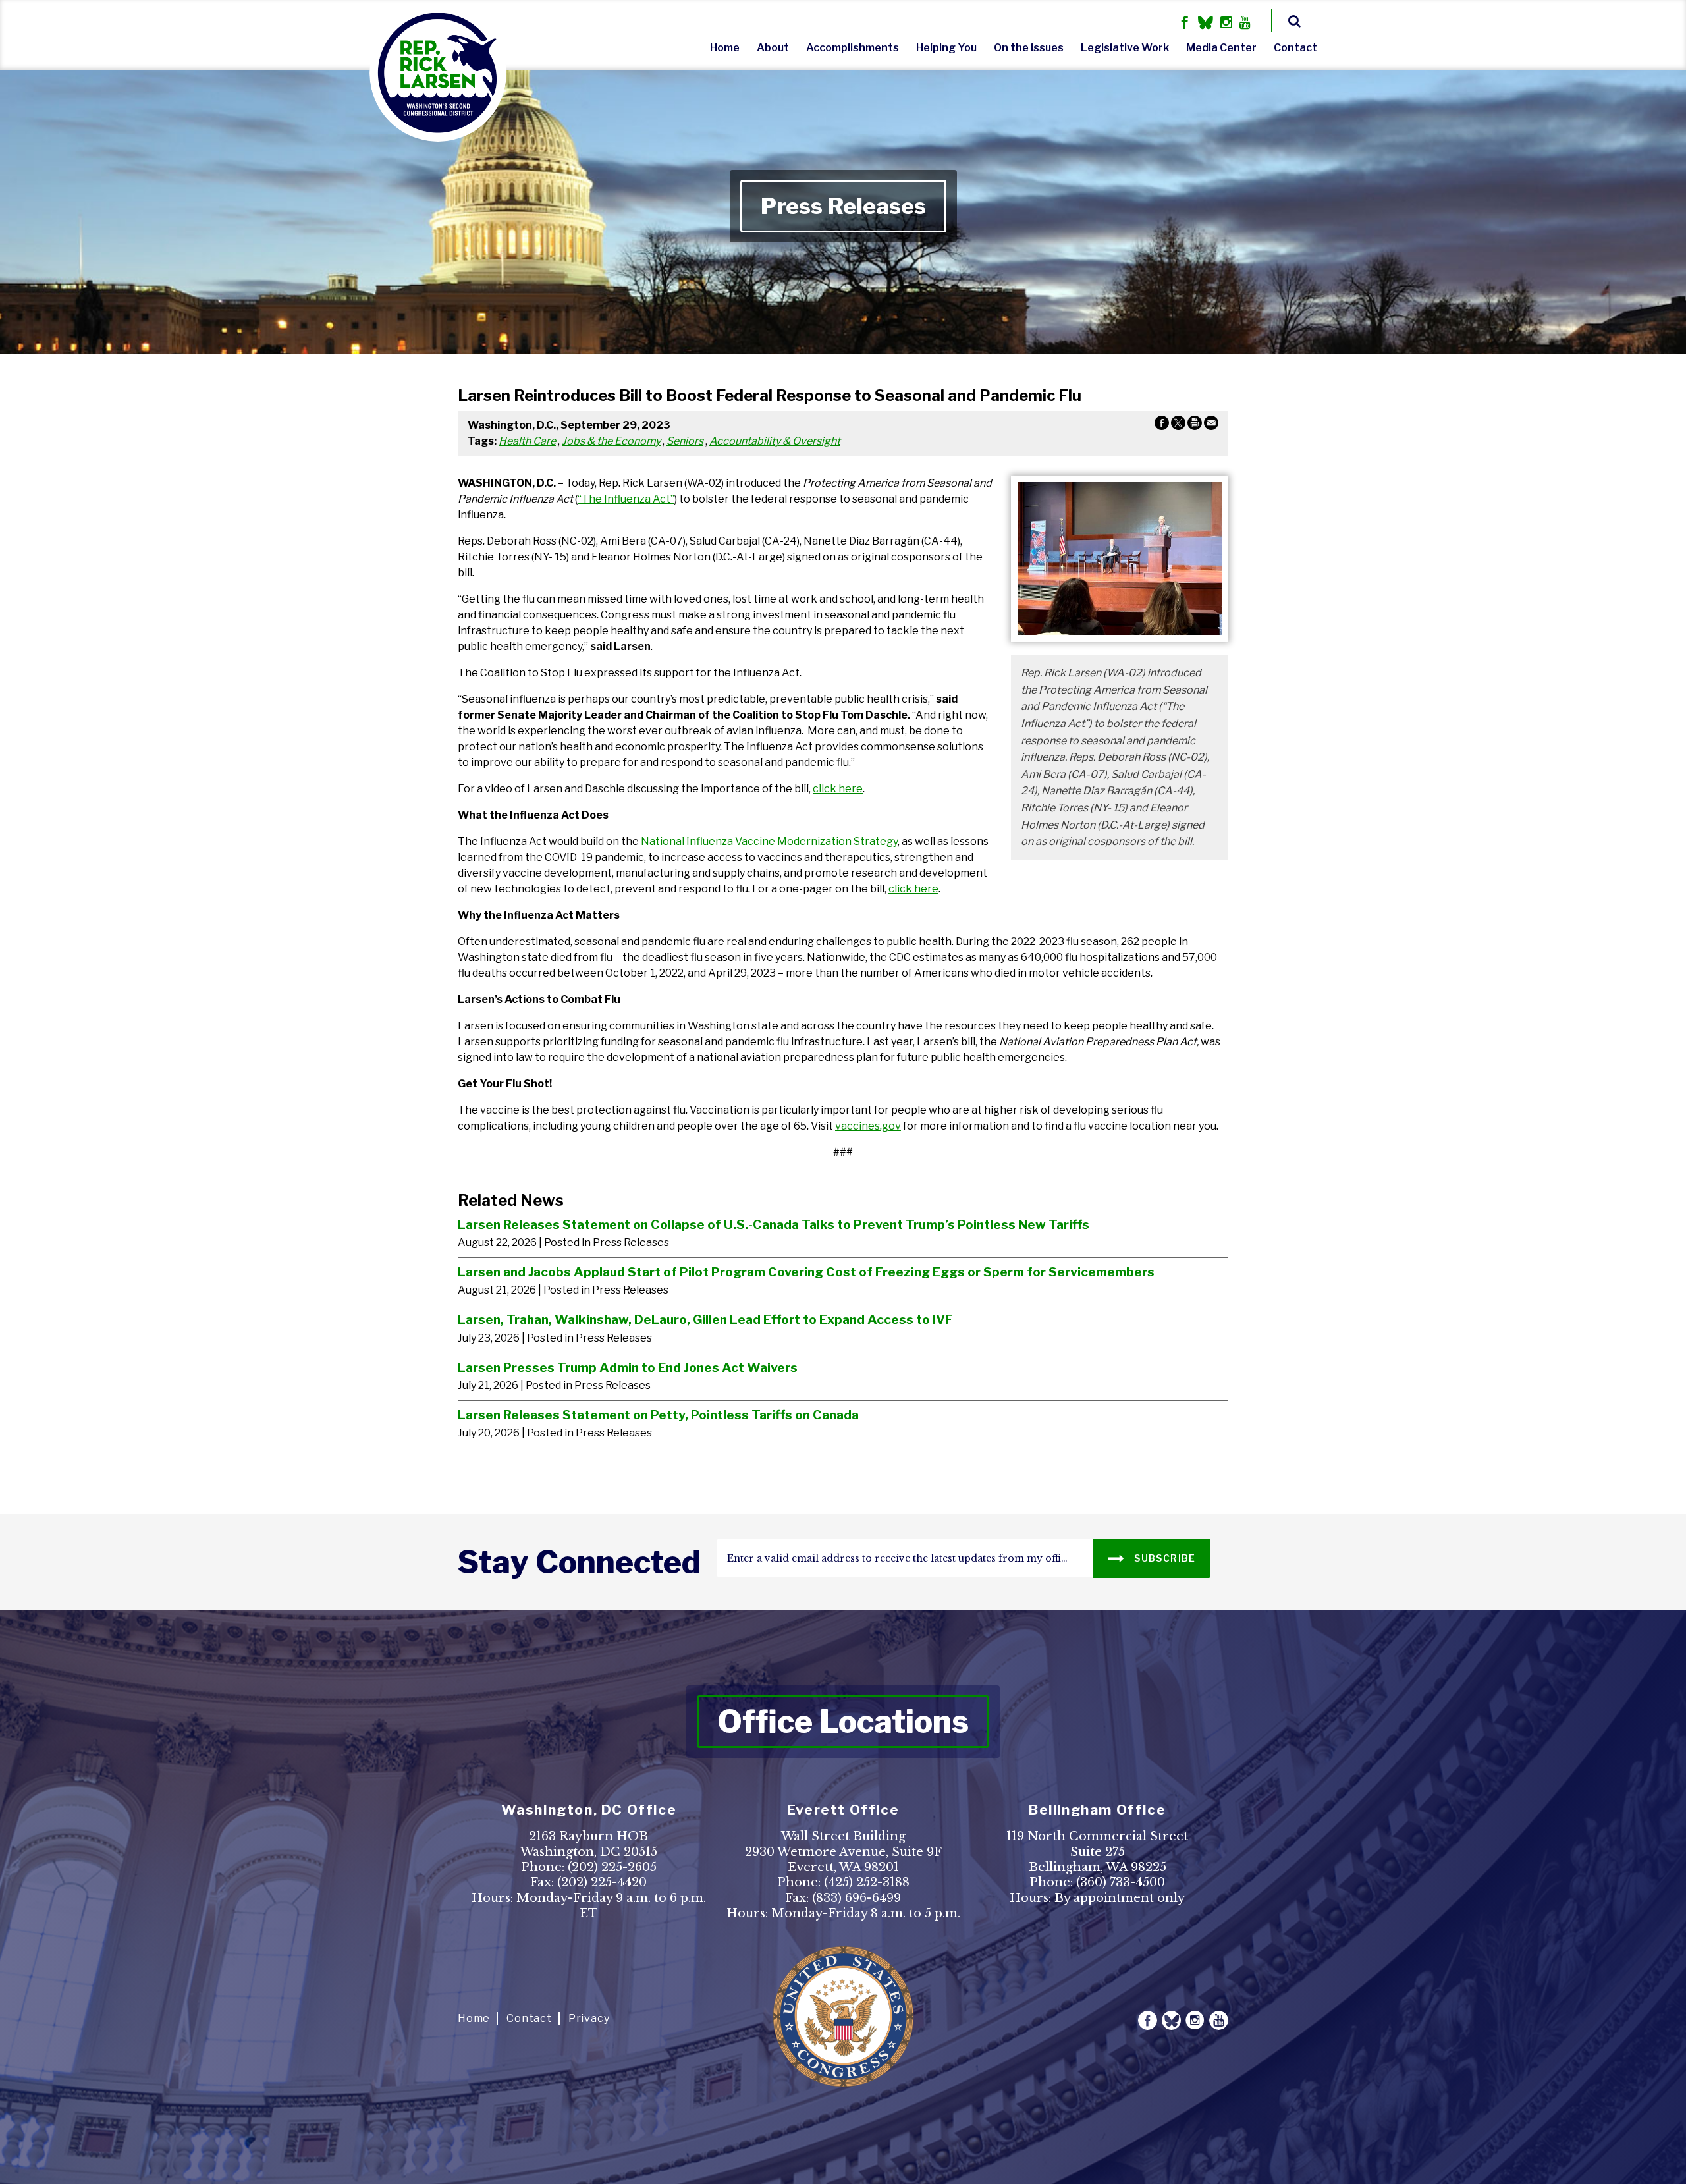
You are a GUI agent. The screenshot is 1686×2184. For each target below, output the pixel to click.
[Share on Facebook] (1162, 425)
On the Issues (1029, 48)
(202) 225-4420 (602, 1882)
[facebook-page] (1185, 24)
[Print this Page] (1195, 425)
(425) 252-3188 (867, 1882)
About (773, 48)
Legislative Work (1125, 48)
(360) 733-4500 (1121, 1882)
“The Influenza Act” (626, 499)
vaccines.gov (868, 1126)
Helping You (946, 48)
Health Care (527, 441)
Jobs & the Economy (611, 441)
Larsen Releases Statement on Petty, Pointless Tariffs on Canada (658, 1415)
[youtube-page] (1245, 24)
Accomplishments (853, 48)
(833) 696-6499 (857, 1898)
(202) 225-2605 (612, 1867)
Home (725, 48)
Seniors (685, 441)
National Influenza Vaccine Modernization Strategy (769, 841)
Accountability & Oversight (775, 441)
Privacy (589, 2018)
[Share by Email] (1211, 425)
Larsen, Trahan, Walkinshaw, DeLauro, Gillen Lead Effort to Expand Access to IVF (705, 1319)
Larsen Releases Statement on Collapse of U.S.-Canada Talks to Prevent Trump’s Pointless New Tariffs (774, 1224)
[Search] (1294, 20)
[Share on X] (1178, 425)
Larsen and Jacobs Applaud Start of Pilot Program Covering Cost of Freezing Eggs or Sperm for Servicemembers (806, 1272)
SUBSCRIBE (1164, 1558)
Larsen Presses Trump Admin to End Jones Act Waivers (628, 1367)
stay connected (579, 1562)
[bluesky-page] (1206, 24)
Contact (1295, 48)
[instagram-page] (1226, 24)
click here (838, 789)
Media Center (1221, 48)
